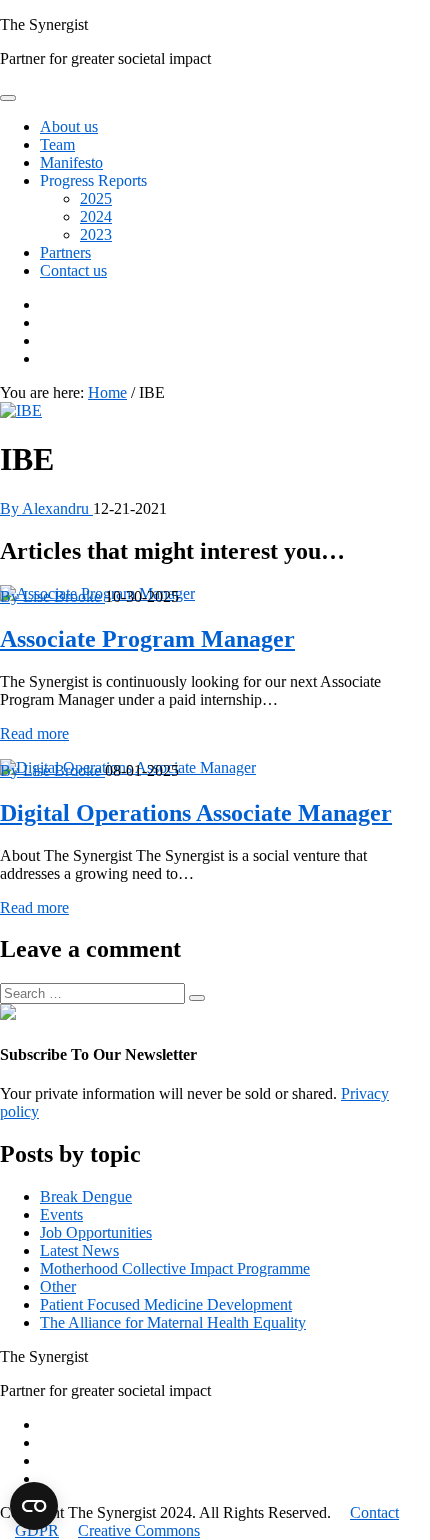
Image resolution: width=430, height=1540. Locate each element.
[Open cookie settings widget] (34, 1506)
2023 (96, 234)
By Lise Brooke (52, 596)
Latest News (79, 1250)
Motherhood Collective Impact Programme (175, 1268)
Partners (65, 252)
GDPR (37, 1530)
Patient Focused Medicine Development (166, 1304)
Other (58, 1286)
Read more (34, 733)
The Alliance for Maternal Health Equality (173, 1322)
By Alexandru (46, 508)
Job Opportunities (96, 1232)
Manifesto (71, 162)
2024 (96, 216)
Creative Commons (139, 1530)
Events (61, 1214)
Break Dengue (86, 1196)
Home (107, 392)
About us (69, 126)
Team (57, 144)
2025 (96, 198)
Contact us (73, 270)
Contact (374, 1512)
